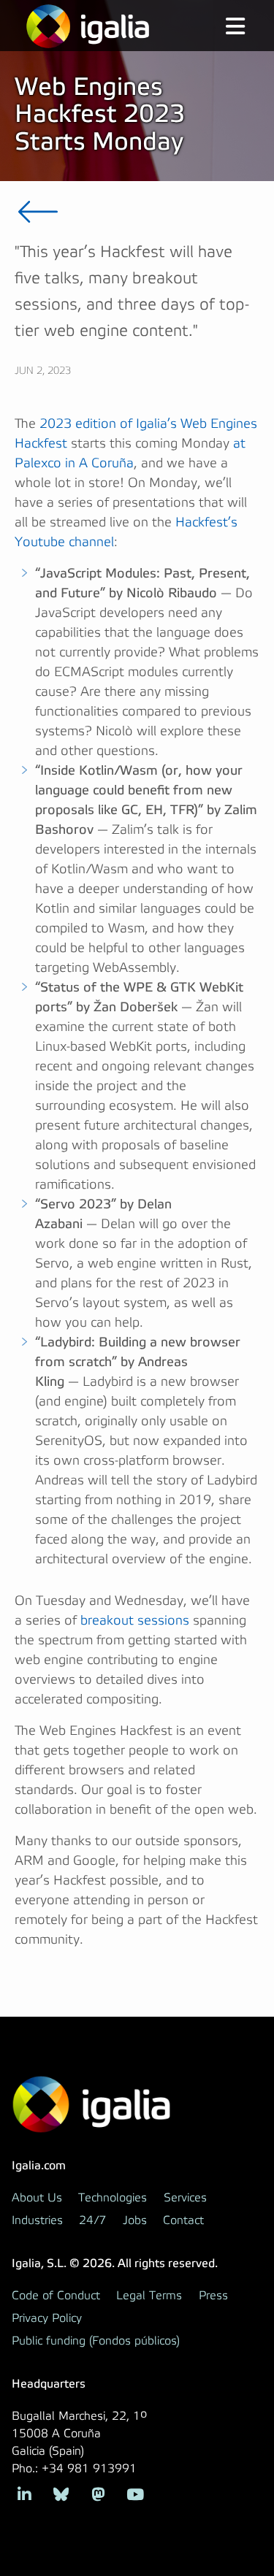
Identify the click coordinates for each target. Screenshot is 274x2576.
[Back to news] (38, 212)
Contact (183, 2220)
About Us (37, 2198)
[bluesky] (62, 2493)
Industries (37, 2220)
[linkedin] (24, 2493)
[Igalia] (88, 26)
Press (213, 2296)
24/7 (92, 2220)
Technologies (113, 2198)
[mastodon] (98, 2493)
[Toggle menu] (224, 28)
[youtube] (136, 2493)
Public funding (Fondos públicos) (96, 2341)
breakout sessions (135, 1621)
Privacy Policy (47, 2318)
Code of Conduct (56, 2296)
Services (185, 2198)
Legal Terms (149, 2296)
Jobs (135, 2220)
